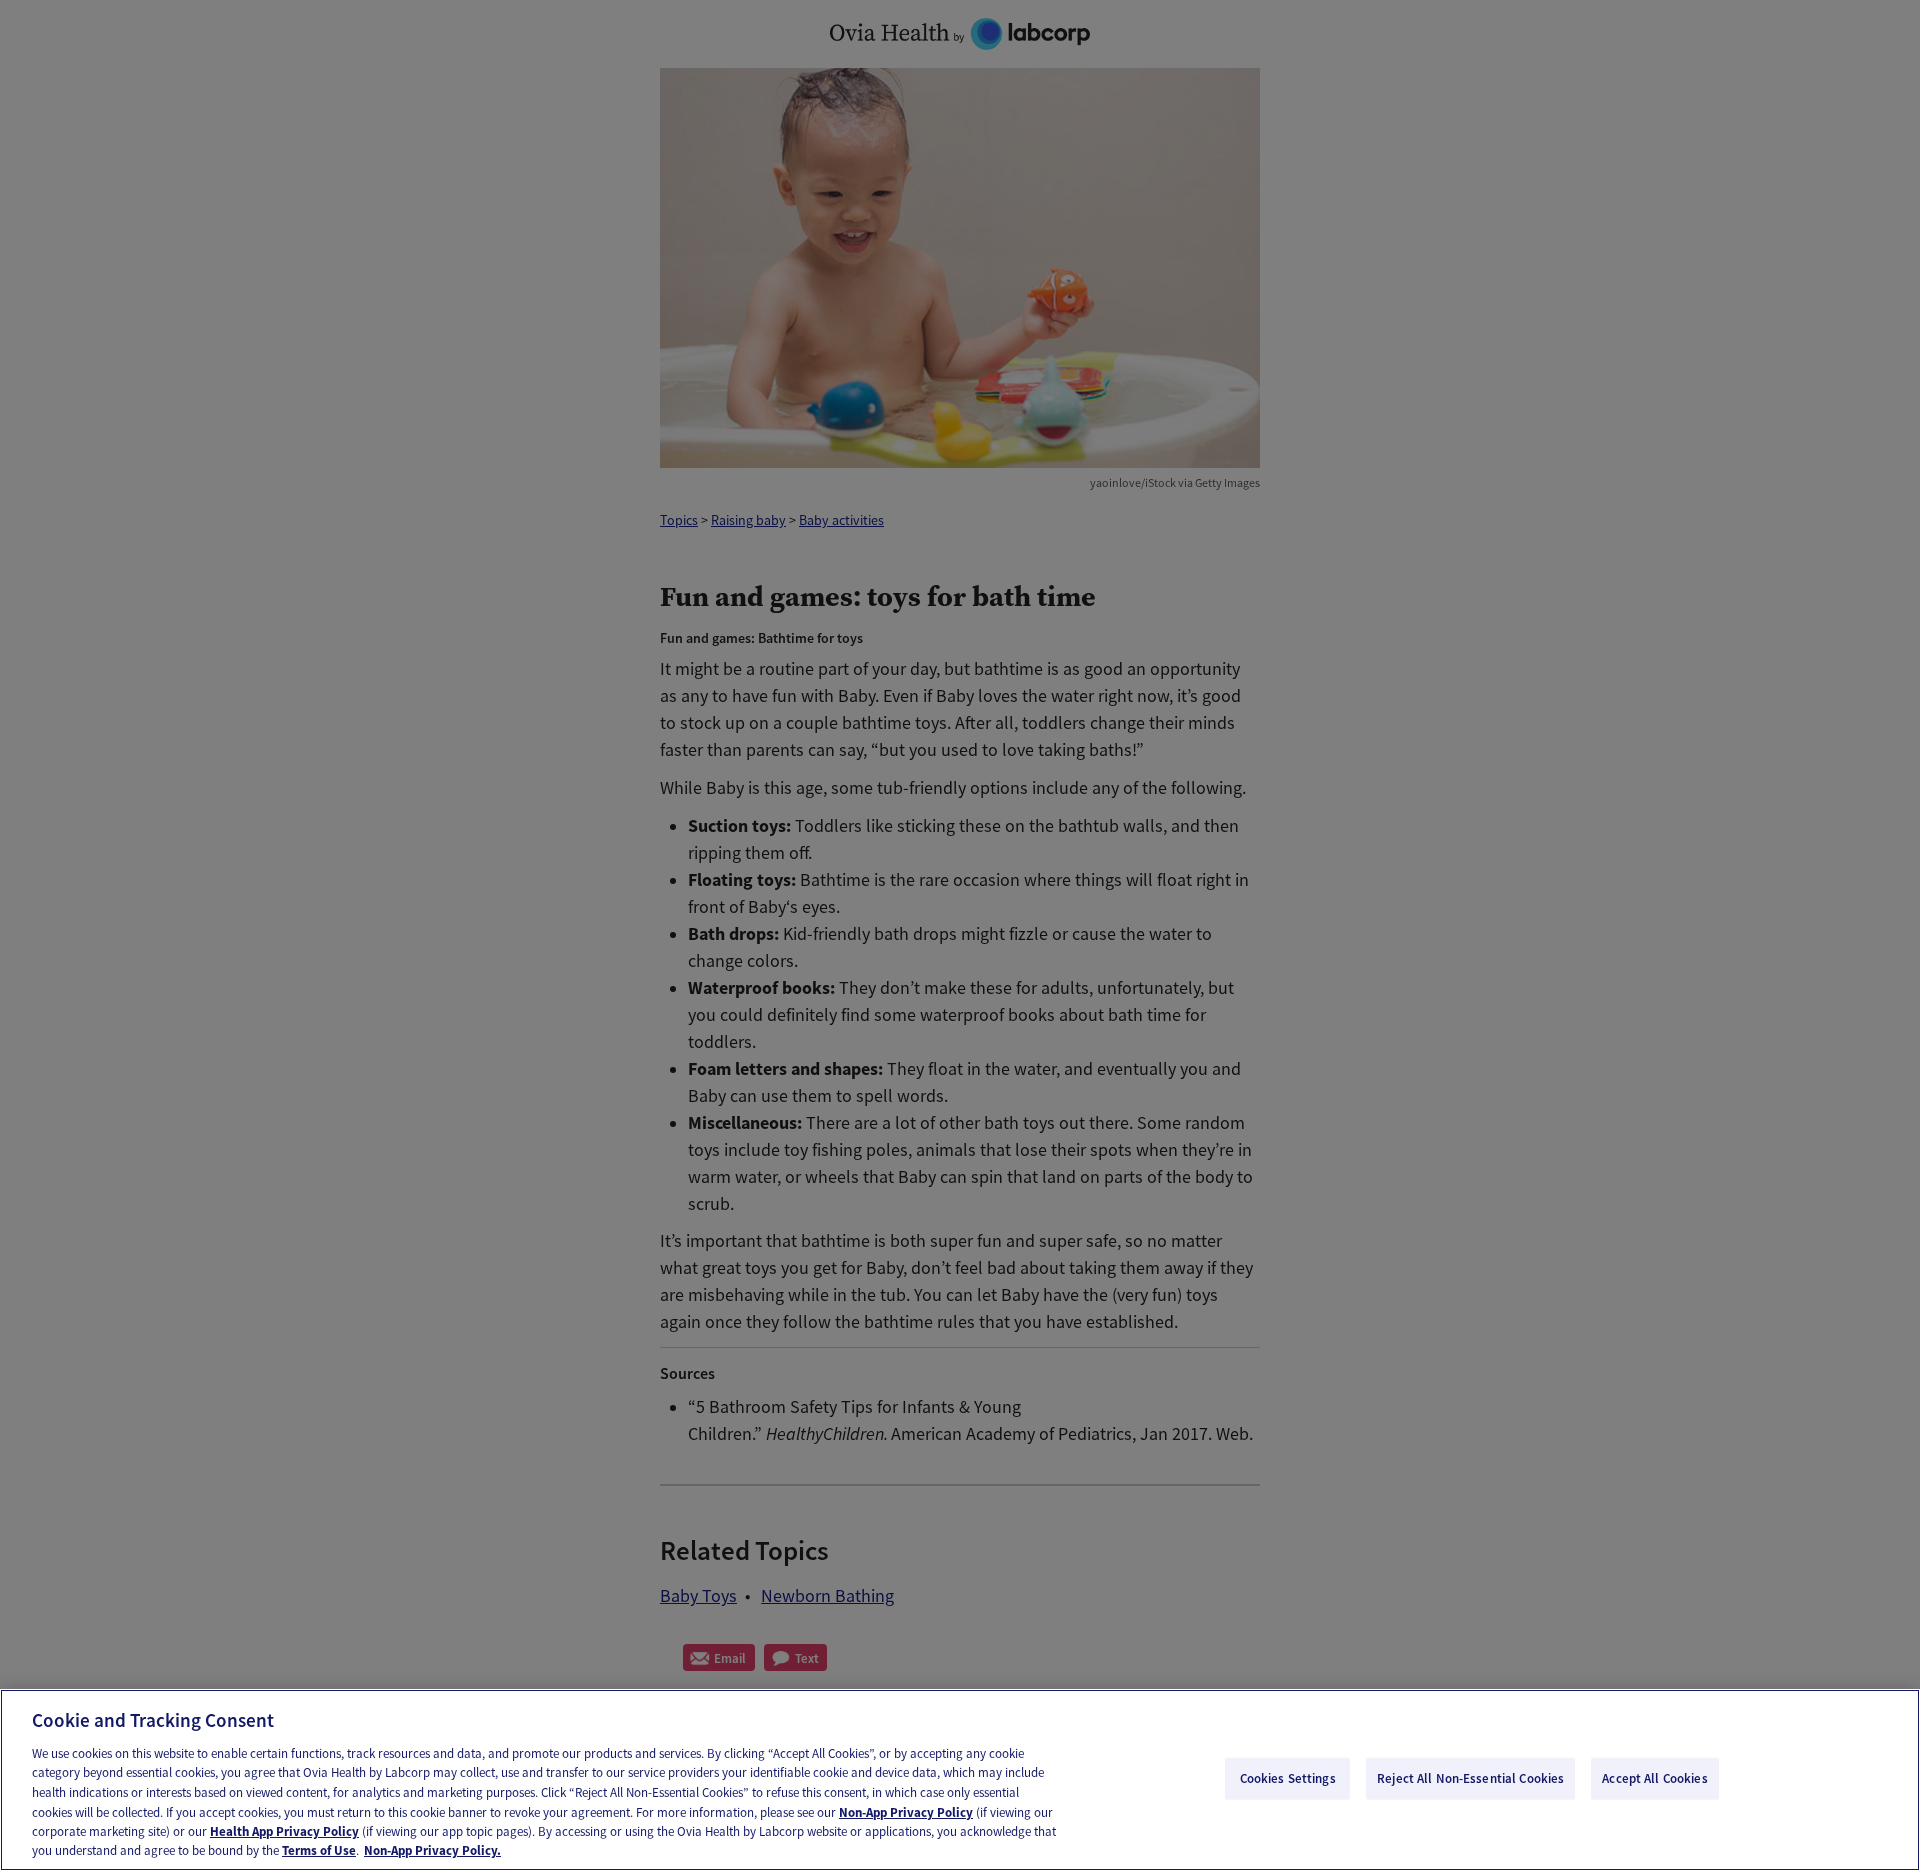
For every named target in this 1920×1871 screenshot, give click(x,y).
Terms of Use (319, 1850)
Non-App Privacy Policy (906, 1811)
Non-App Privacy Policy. (432, 1850)
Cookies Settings (1288, 1778)
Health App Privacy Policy (284, 1831)
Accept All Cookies (1654, 1778)
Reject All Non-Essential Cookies (1470, 1778)
